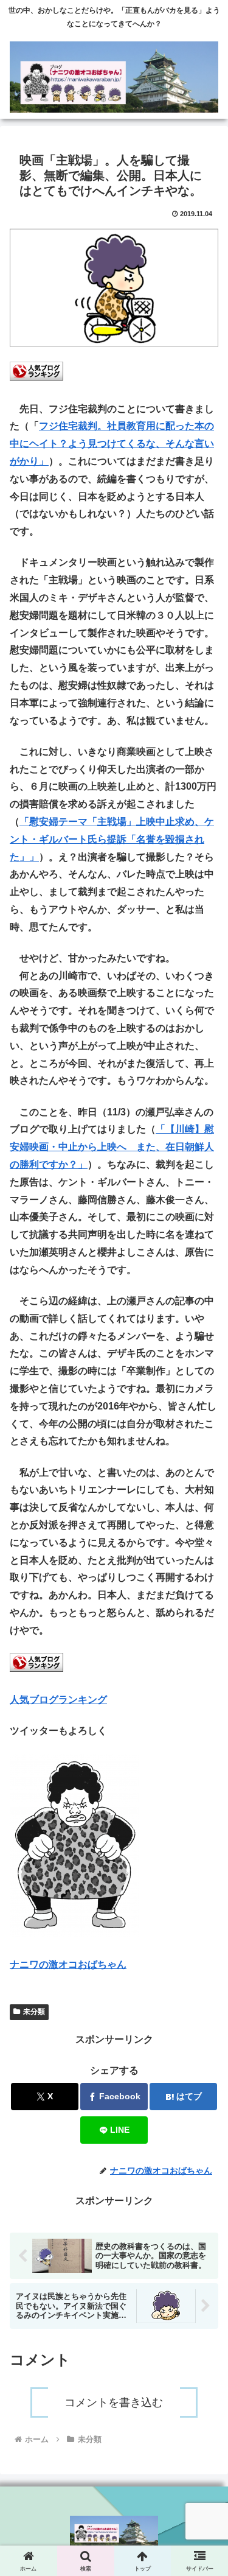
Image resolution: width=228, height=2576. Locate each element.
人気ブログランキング (58, 1700)
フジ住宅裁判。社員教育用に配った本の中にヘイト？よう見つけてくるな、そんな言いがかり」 (112, 444)
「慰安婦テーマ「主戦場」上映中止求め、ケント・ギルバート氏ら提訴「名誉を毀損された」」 (112, 839)
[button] (204, 1893)
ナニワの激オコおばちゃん (68, 1964)
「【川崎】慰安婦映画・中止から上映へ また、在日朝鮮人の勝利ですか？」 (112, 1147)
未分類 (34, 2012)
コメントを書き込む (114, 2402)
